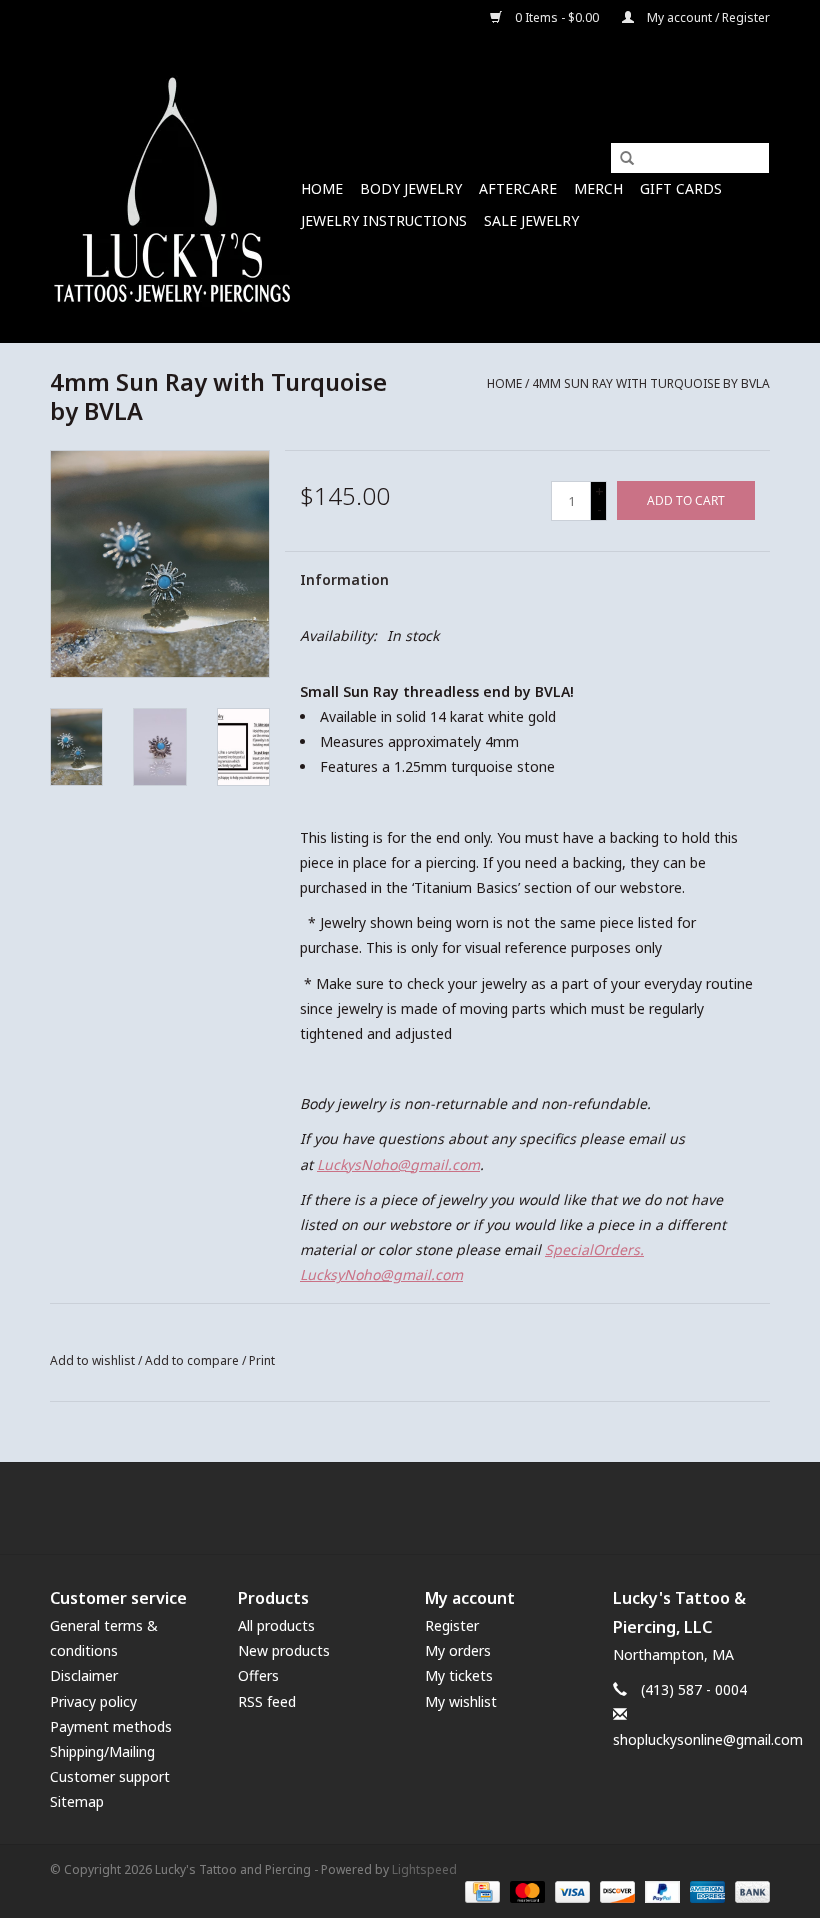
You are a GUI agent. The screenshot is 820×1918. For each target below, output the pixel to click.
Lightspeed (424, 1869)
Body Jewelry (411, 188)
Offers (258, 1675)
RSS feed (267, 1701)
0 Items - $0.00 (557, 17)
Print (262, 1360)
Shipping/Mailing (102, 1751)
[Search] (620, 159)
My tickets (459, 1675)
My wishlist (461, 1701)
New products (284, 1650)
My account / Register (707, 17)
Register (452, 1625)
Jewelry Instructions (384, 220)
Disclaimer (84, 1675)
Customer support (110, 1776)
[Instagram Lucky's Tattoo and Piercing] (446, 1508)
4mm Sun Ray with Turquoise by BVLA (651, 383)
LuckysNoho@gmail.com (398, 1164)
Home (322, 188)
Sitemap (77, 1801)
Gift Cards (681, 188)
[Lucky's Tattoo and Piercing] (172, 189)
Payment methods (111, 1726)
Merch (598, 188)
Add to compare (193, 1360)
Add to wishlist (92, 1360)
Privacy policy (93, 1701)
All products (276, 1625)
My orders (458, 1650)
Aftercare (518, 188)
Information (344, 579)
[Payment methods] (480, 1890)
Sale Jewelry (531, 220)
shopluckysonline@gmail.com (708, 1739)
